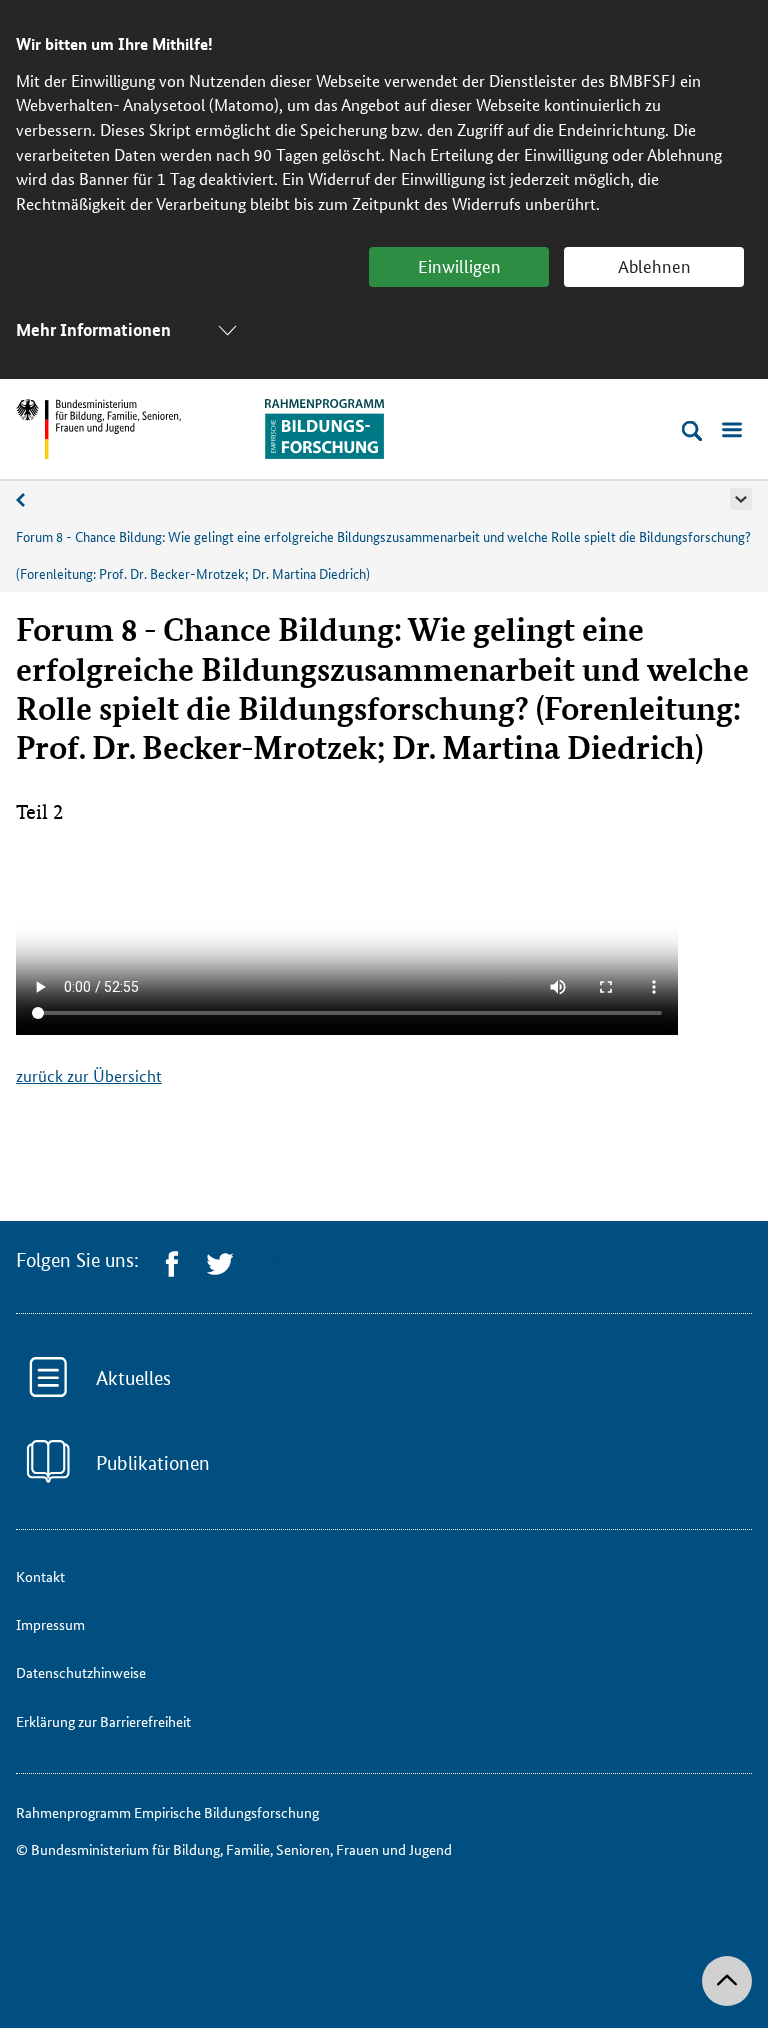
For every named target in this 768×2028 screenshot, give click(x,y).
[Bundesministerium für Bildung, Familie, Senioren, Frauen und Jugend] (98, 429)
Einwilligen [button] (459, 265)
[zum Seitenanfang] (727, 1981)
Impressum (50, 1624)
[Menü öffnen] (732, 431)
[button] (741, 499)
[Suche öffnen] (692, 431)
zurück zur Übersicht (89, 1075)
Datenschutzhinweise (81, 1672)
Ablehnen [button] (654, 265)
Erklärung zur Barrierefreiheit (103, 1721)
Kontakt (40, 1576)
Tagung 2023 (31, 503)
